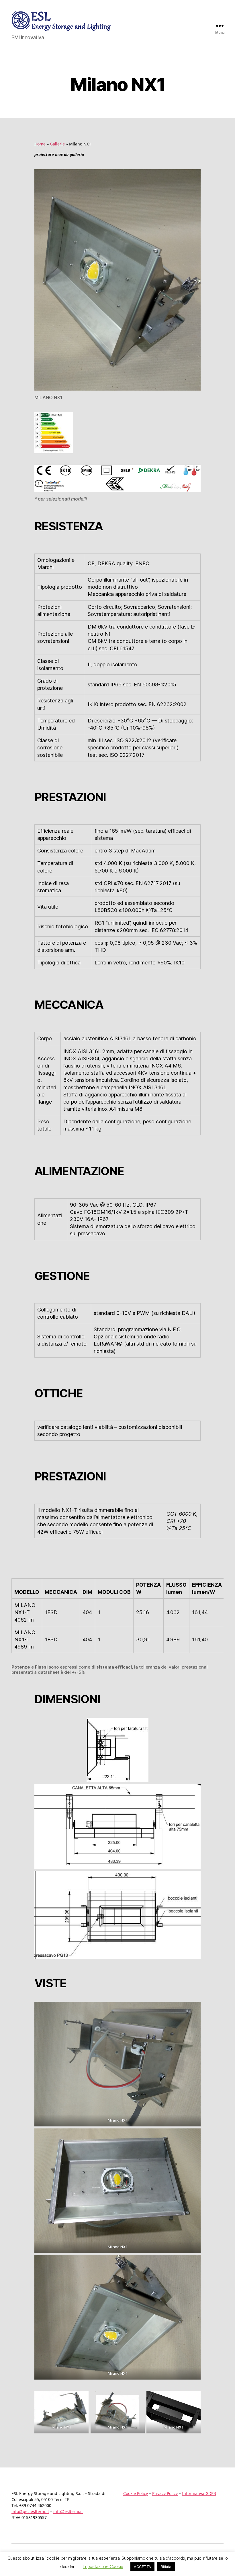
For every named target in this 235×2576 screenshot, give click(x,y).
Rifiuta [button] (166, 2567)
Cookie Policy (136, 2493)
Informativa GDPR (199, 2493)
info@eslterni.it (68, 2511)
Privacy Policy (165, 2493)
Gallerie (57, 144)
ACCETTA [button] (142, 2567)
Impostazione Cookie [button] (103, 2566)
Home (40, 144)
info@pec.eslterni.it (30, 2511)
